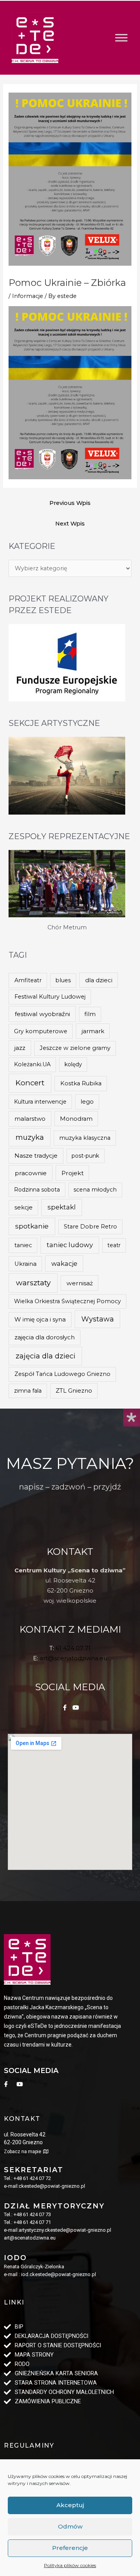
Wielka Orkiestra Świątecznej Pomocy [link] (67, 1301)
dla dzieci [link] (99, 980)
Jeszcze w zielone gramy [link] (75, 1048)
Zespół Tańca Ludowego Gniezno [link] (62, 1374)
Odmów (70, 2526)
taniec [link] (23, 1245)
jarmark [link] (93, 1031)
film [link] (90, 1014)
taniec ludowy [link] (70, 1245)
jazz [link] (20, 1048)
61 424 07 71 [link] (73, 1648)
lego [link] (87, 1102)
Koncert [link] (30, 1083)
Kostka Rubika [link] (81, 1083)
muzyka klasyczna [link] (85, 1138)
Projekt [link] (73, 1173)
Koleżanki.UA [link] (32, 1064)
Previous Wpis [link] (70, 503)
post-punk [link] (85, 1156)
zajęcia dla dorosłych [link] (45, 1337)
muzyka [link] (30, 1137)
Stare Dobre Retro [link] (90, 1227)
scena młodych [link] (95, 1190)
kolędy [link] (73, 1064)
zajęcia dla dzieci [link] (45, 1356)
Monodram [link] (76, 1119)
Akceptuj (70, 2505)
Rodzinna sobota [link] (37, 1190)
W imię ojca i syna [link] (40, 1319)
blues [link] (63, 980)
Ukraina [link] (25, 1264)
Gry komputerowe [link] (41, 1031)
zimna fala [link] (28, 1391)
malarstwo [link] (30, 1119)
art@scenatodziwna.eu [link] (73, 1658)
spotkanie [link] (32, 1226)
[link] (35, 38)
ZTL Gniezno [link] (74, 1391)
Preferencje (70, 2548)
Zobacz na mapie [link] (23, 2152)
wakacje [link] (64, 1263)
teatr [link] (114, 1245)
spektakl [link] (62, 1207)
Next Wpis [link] (70, 524)
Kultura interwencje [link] (40, 1102)
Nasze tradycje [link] (36, 1156)
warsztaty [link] (33, 1283)
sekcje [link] (24, 1207)
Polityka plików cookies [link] (70, 2565)
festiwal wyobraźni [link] (42, 1014)
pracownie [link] (31, 1173)
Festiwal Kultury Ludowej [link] (50, 997)
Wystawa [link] (98, 1319)
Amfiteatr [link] (28, 980)
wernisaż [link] (80, 1283)
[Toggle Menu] (121, 38)
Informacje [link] (28, 296)
